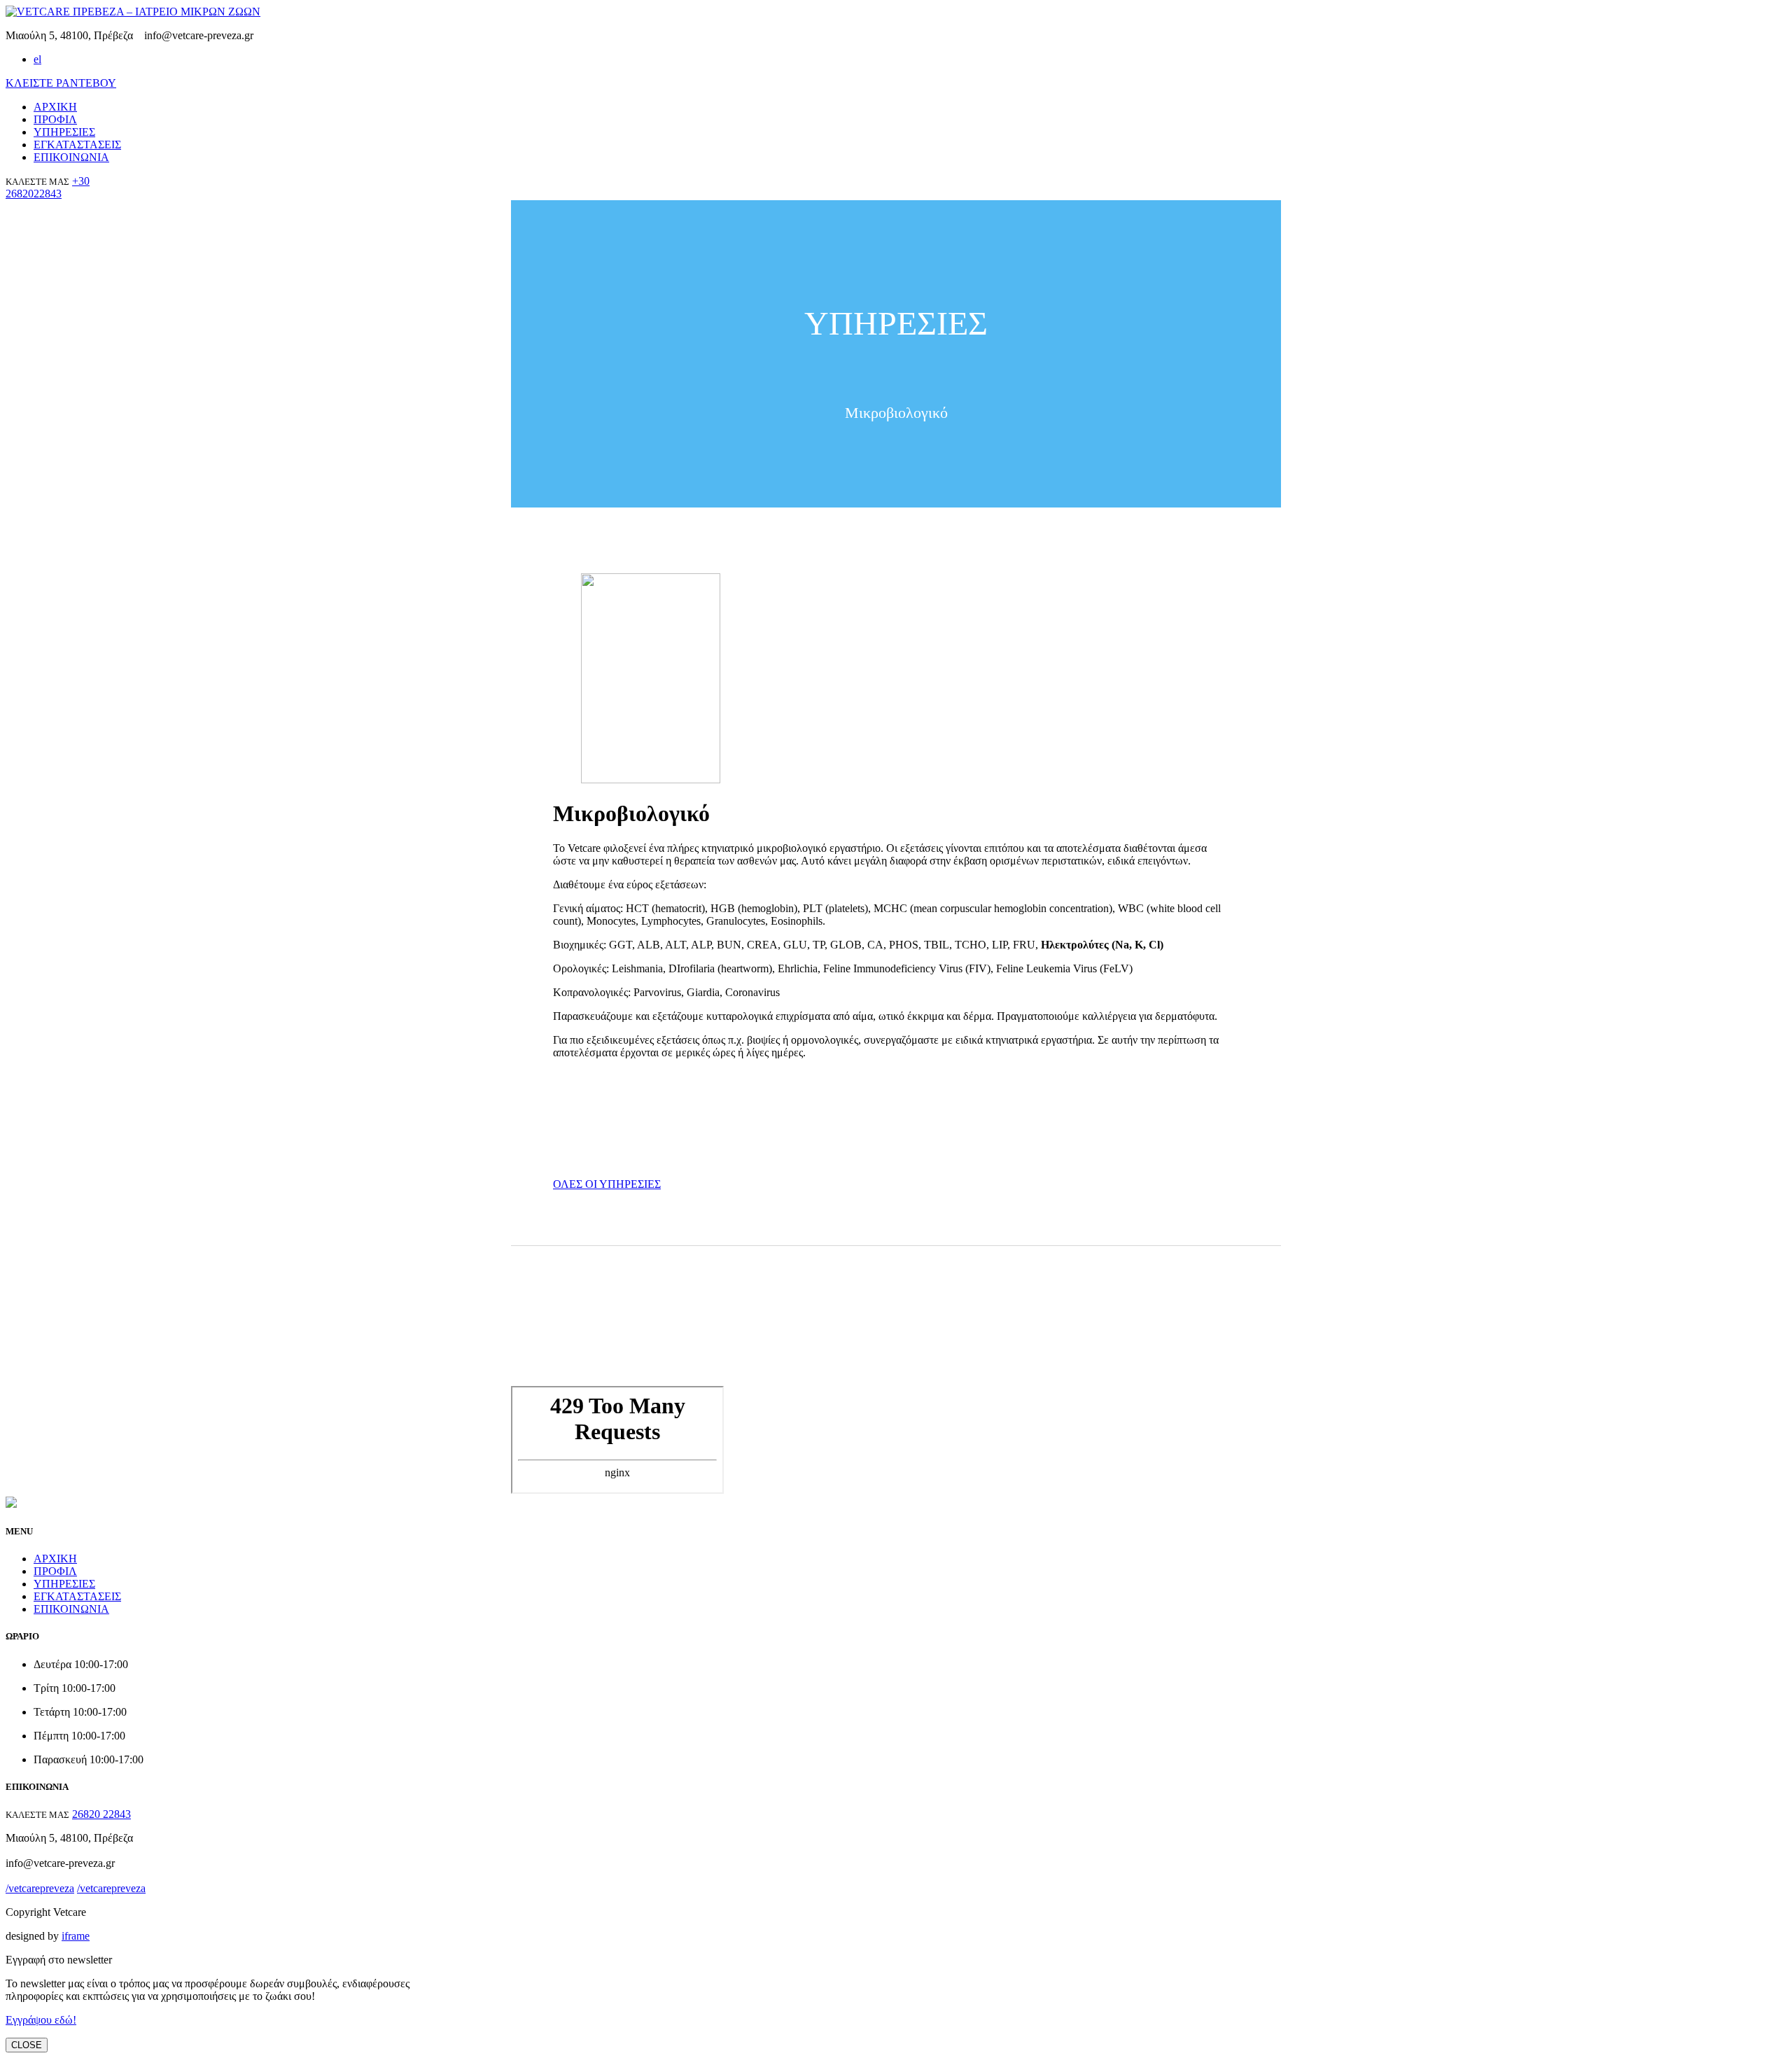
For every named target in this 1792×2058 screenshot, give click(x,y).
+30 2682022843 (48, 187)
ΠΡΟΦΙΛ (55, 119)
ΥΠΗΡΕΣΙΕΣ (64, 132)
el (37, 59)
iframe (76, 1936)
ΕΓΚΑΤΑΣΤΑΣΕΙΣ (77, 145)
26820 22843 (101, 1814)
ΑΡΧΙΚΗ (55, 107)
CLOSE (27, 2045)
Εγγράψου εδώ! (41, 2020)
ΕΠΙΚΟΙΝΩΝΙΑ (71, 157)
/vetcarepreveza (302, 35)
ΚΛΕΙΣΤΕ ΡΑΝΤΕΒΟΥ (61, 83)
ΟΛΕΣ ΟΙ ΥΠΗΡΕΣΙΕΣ (607, 1184)
